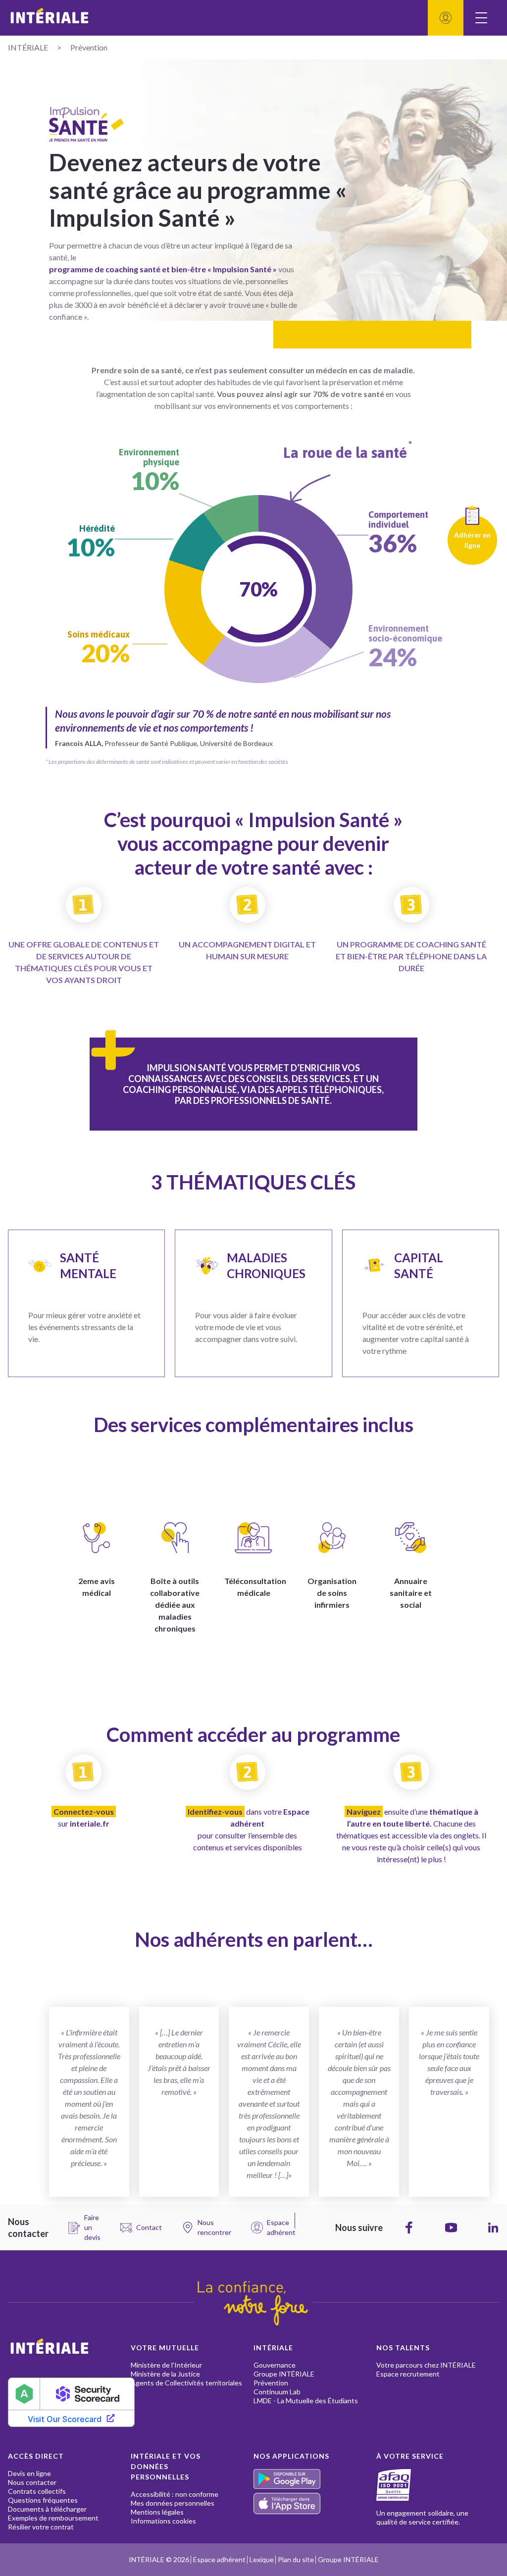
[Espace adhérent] (446, 18)
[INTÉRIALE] (131, 18)
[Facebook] (409, 2228)
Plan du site (296, 2559)
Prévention (271, 2383)
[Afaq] (406, 2485)
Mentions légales (157, 2512)
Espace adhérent (219, 2559)
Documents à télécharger (47, 2509)
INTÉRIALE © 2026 (159, 2559)
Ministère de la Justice (165, 2374)
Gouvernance (275, 2365)
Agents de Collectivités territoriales (186, 2383)
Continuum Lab (277, 2392)
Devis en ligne (29, 2473)
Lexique (262, 2559)
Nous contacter (32, 2482)
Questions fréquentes (43, 2500)
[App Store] (315, 2503)
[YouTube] (451, 2228)
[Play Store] (315, 2479)
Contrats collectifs (37, 2491)
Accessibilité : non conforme (175, 2494)
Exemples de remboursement (53, 2518)
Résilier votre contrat (41, 2527)
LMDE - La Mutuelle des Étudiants (306, 2401)
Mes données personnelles (173, 2503)
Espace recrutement (408, 2374)
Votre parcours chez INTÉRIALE (426, 2365)
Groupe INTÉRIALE (284, 2374)
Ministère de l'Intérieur (166, 2365)
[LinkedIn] (493, 2228)
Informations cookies (163, 2521)
